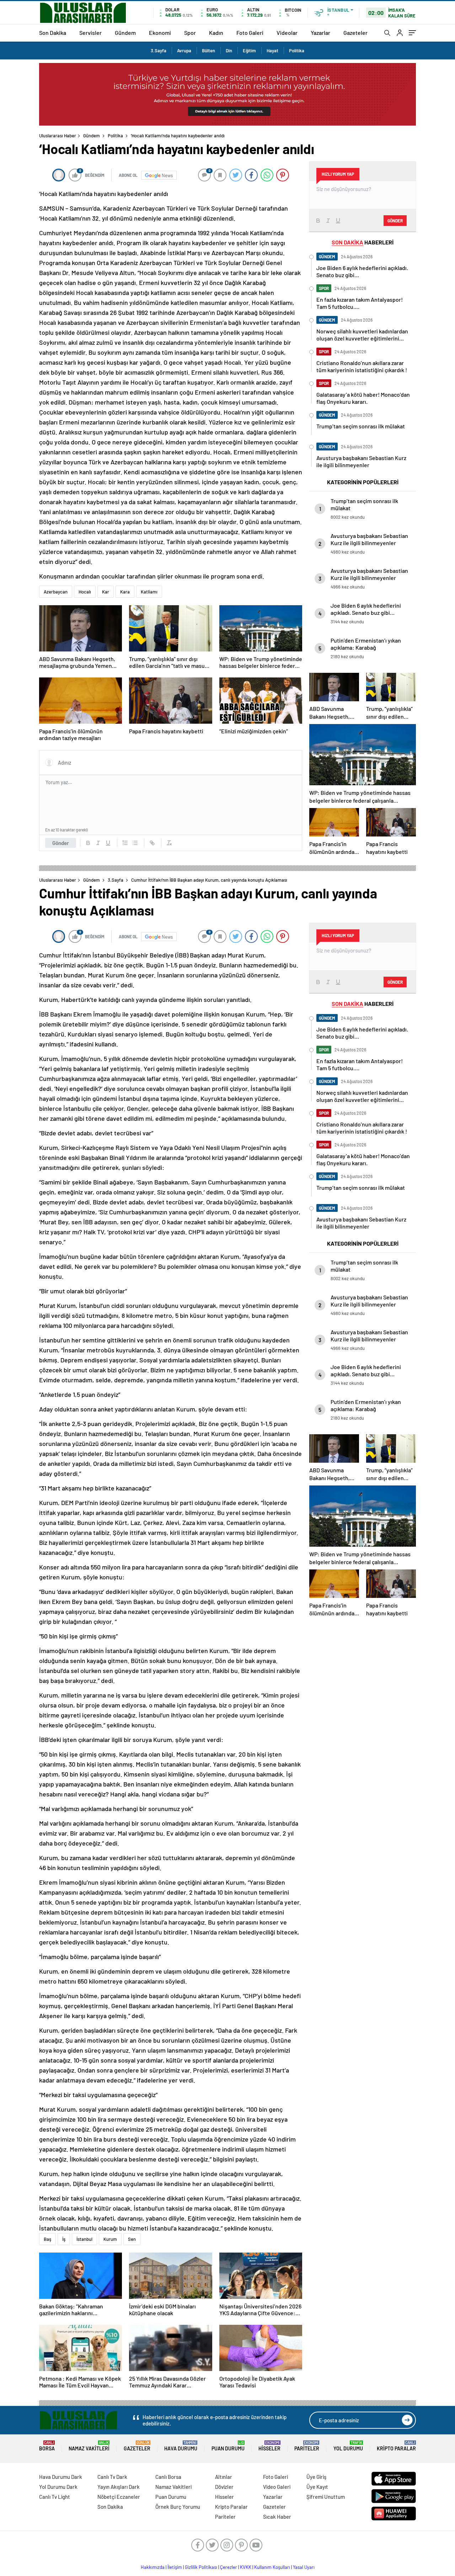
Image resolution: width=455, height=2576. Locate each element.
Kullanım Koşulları (272, 2567)
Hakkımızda (153, 2567)
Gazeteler (355, 33)
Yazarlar (320, 33)
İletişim (175, 2567)
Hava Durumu (181, 2446)
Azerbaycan (56, 592)
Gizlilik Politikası (201, 2567)
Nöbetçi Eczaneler (119, 2497)
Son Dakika (53, 33)
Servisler (90, 33)
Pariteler (307, 2446)
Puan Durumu (228, 2446)
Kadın (216, 33)
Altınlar (224, 2477)
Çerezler (229, 2567)
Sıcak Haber (277, 2517)
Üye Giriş (316, 2477)
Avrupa (184, 51)
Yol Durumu (348, 2446)
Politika (297, 51)
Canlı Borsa (168, 2477)
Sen (132, 2239)
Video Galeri (277, 2487)
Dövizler (224, 2487)
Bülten (208, 51)
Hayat (272, 51)
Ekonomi (160, 33)
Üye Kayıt (317, 2487)
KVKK (246, 2567)
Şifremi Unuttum (326, 2497)
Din (229, 51)
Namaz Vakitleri (89, 2446)
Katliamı (149, 592)
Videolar (287, 33)
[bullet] (135, 843)
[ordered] (125, 843)
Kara (125, 592)
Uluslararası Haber (58, 136)
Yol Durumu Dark (58, 2487)
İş (64, 2239)
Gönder (61, 843)
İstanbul (84, 2239)
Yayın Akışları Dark (119, 2487)
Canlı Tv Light (55, 2497)
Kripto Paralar (396, 2446)
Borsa (47, 2446)
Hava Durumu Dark (61, 2477)
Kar (106, 592)
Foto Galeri (250, 33)
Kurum (110, 2239)
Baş (47, 2239)
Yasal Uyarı (304, 2567)
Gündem (125, 33)
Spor (190, 33)
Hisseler (269, 2446)
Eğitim (249, 51)
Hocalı (85, 592)
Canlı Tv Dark (112, 2477)
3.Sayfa (159, 51)
